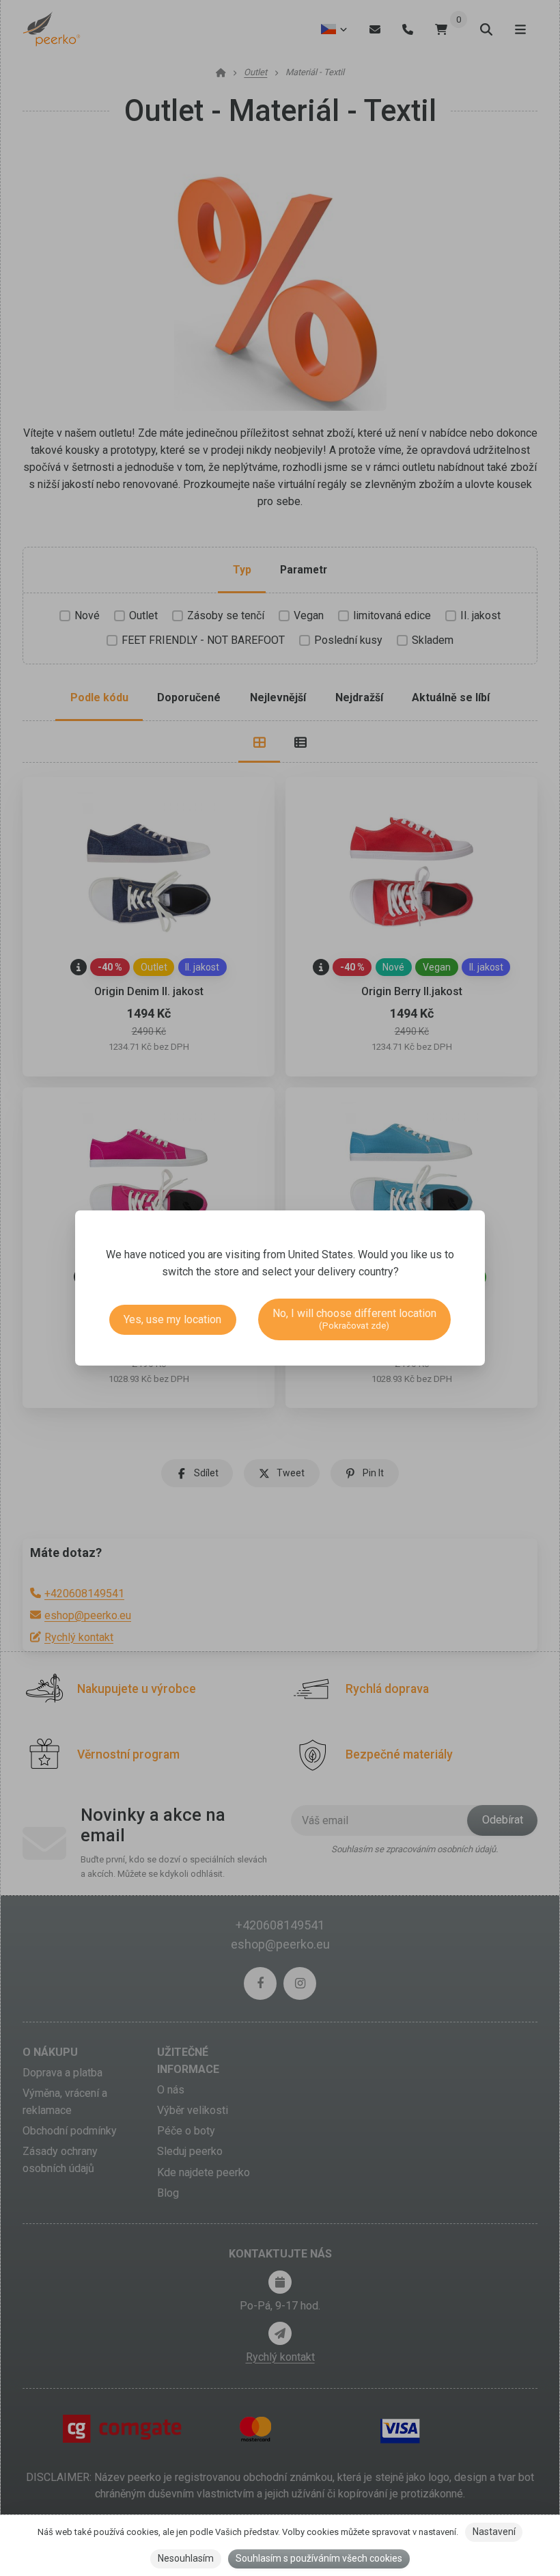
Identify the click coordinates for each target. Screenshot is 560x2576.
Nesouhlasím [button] (186, 2558)
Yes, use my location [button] (172, 1319)
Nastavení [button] (494, 2532)
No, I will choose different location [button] (354, 1319)
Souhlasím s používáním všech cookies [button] (319, 2558)
